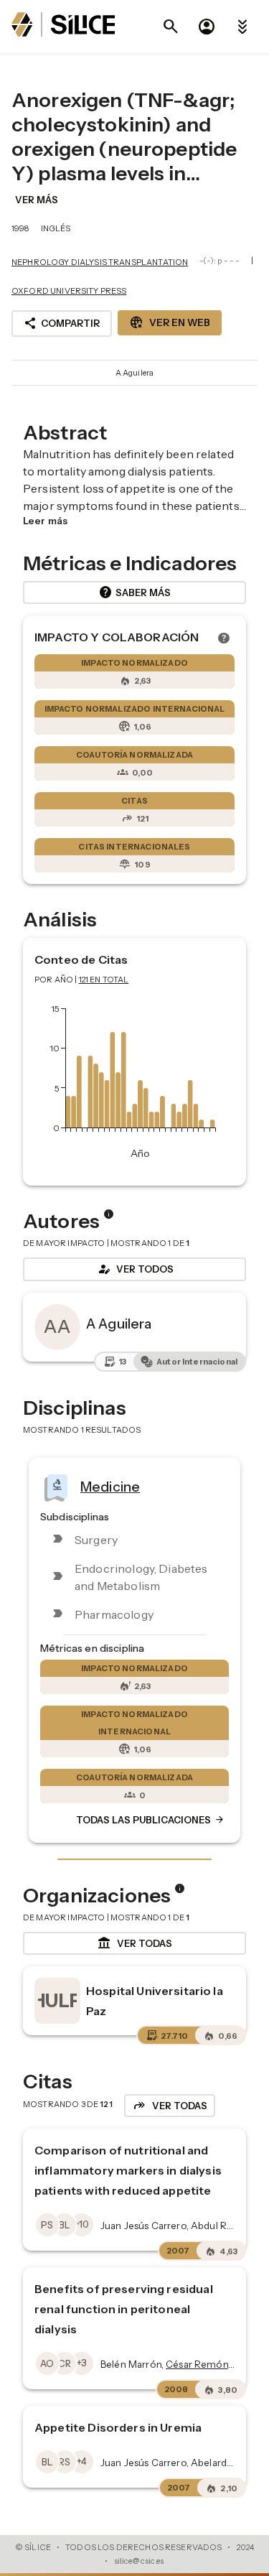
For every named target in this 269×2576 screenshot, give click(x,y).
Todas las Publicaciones (151, 1821)
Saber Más (134, 592)
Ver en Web (170, 322)
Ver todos (135, 1269)
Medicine (110, 1487)
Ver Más (37, 200)
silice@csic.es (139, 2561)
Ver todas (134, 1943)
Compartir (62, 323)
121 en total (104, 980)
